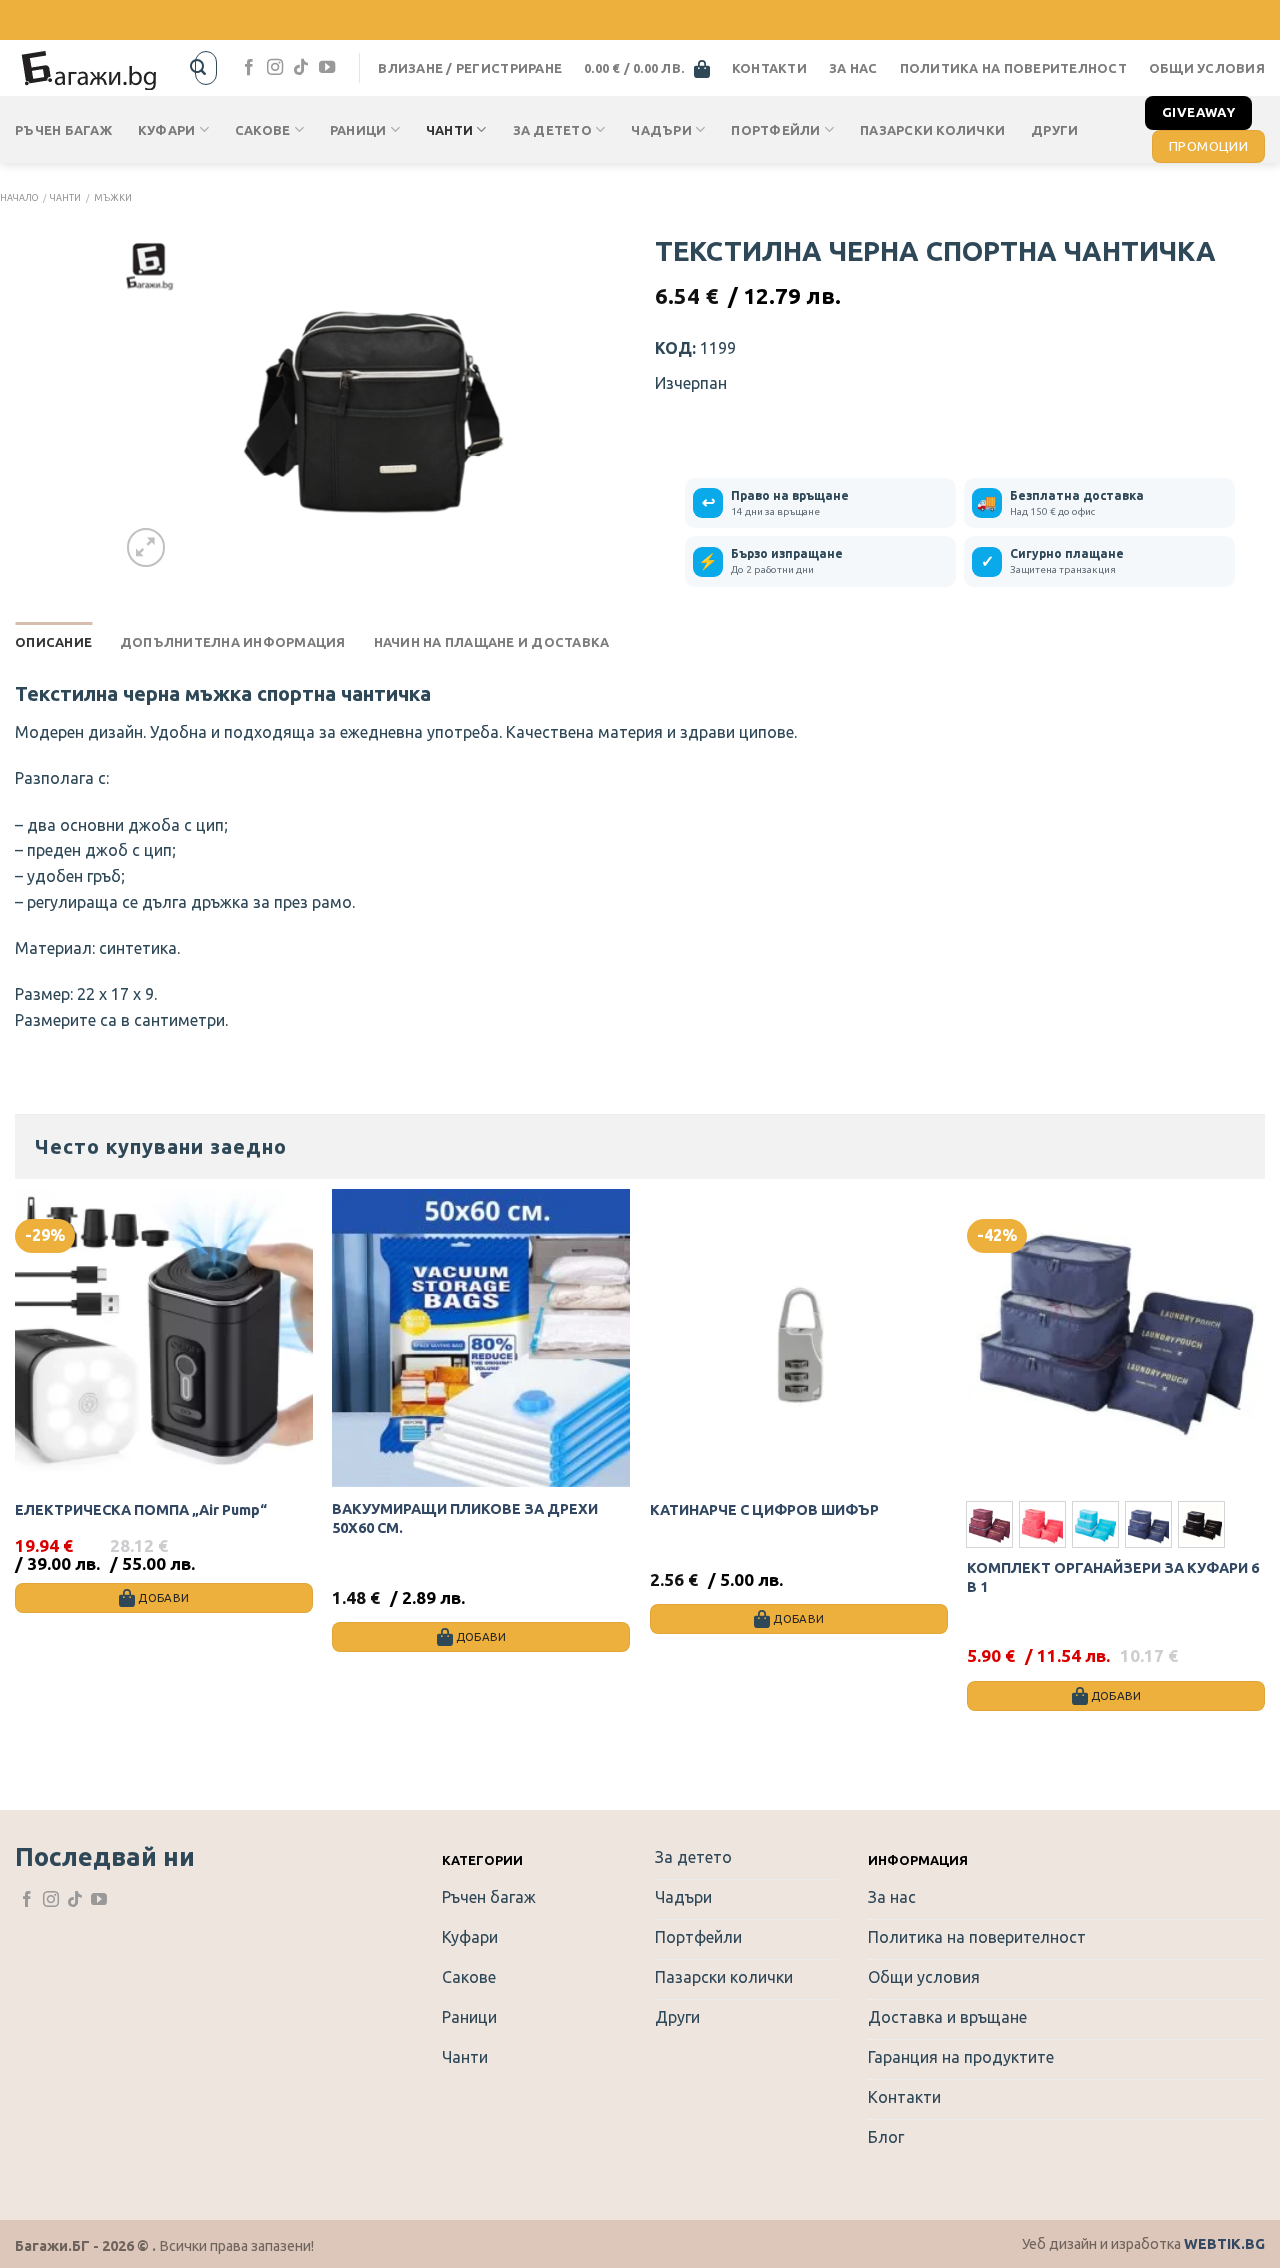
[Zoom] (146, 547)
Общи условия (1207, 68)
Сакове (263, 130)
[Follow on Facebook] (249, 68)
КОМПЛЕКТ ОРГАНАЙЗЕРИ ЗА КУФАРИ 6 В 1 (1113, 1577)
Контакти (769, 68)
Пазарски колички (932, 130)
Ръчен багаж (63, 130)
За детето (552, 130)
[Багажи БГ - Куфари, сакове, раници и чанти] (90, 68)
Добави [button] (163, 1597)
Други (1054, 130)
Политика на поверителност (1013, 68)
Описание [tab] (53, 642)
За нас (853, 68)
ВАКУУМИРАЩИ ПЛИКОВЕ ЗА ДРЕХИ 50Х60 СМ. (465, 1518)
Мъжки (113, 198)
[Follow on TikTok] (301, 68)
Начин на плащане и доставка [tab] (492, 642)
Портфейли (775, 130)
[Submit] (198, 68)
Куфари (167, 130)
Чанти (449, 130)
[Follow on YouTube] (327, 68)
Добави (1116, 1695)
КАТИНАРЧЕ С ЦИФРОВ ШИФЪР (764, 1510)
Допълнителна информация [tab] (233, 642)
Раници (358, 130)
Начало (19, 198)
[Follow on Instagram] (275, 68)
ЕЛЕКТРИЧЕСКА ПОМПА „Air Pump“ (141, 1510)
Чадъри (661, 130)
